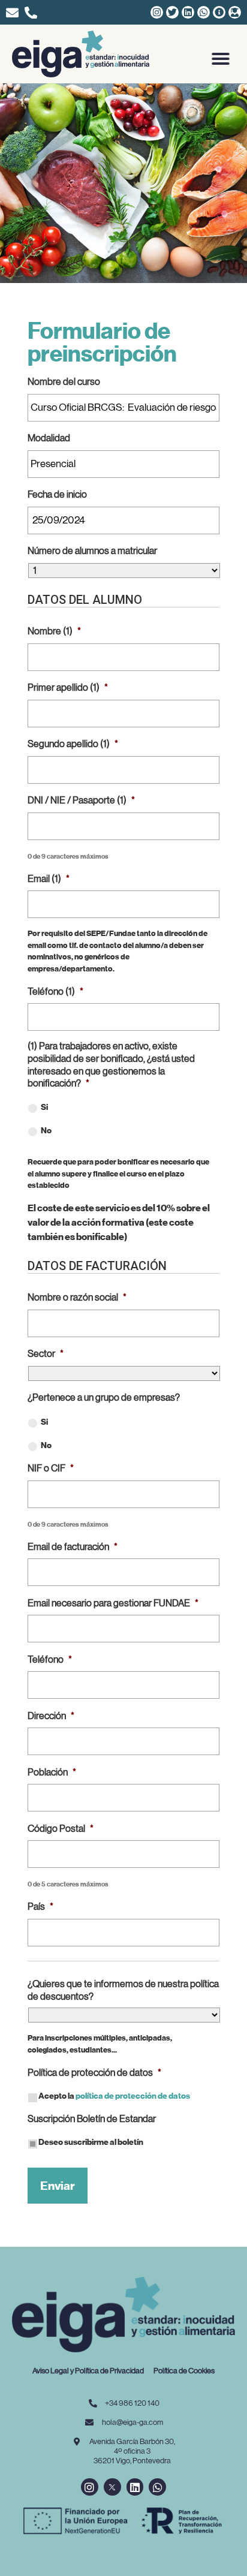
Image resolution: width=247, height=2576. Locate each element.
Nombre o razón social (77, 1298)
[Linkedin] (188, 12)
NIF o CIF (51, 1468)
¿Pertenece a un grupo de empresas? (104, 1398)
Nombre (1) (54, 631)
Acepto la (114, 2096)
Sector (46, 1354)
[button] (221, 59)
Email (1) (49, 879)
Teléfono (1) (55, 992)
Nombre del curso (64, 382)
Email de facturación (73, 1547)
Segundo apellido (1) (73, 744)
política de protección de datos (133, 2096)
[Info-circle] (219, 12)
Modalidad (49, 438)
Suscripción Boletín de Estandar (92, 2119)
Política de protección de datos (94, 2073)
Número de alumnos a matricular (92, 551)
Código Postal (61, 1829)
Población (52, 1772)
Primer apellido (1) (68, 688)
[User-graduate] (235, 12)
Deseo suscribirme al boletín (91, 2142)
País (40, 1907)
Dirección (51, 1716)
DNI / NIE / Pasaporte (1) (81, 801)
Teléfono (50, 1660)
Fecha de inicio (57, 495)
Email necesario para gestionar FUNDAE (113, 1603)
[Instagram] (157, 12)
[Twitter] (172, 12)
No (46, 1131)
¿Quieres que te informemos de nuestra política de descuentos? (123, 1990)
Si (44, 1107)
